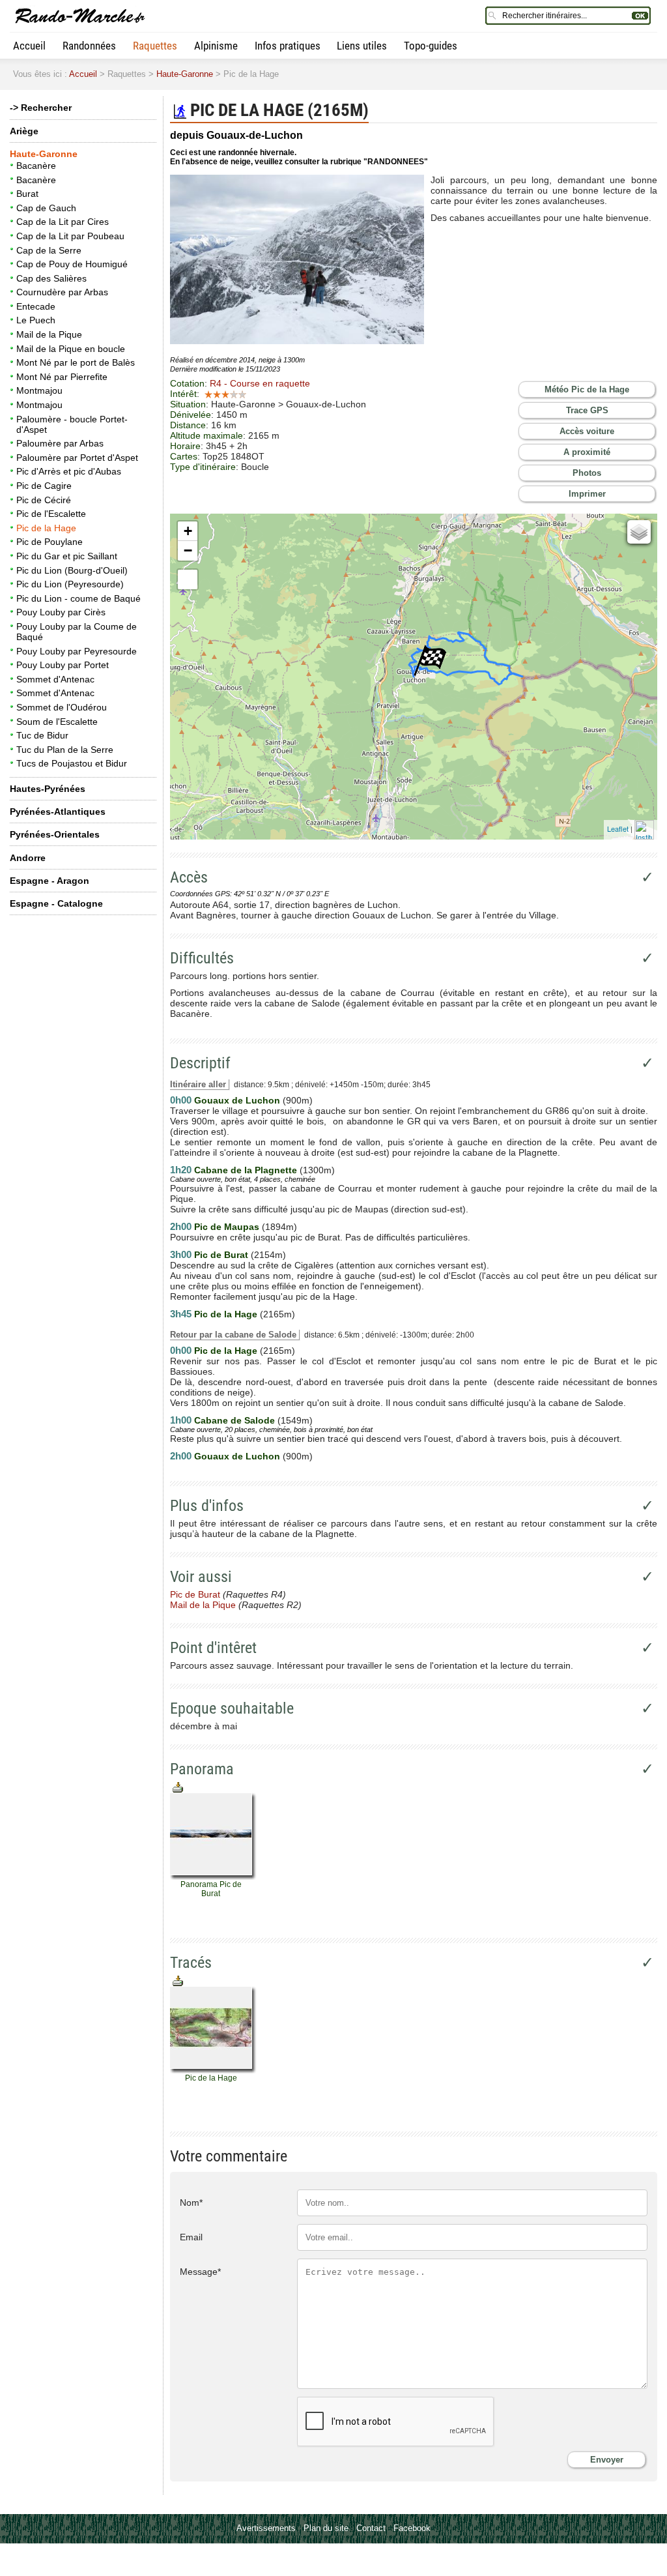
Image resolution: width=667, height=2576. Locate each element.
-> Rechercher (41, 108)
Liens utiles (362, 46)
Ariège (24, 131)
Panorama (202, 1769)
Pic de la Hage (46, 528)
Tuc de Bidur (42, 735)
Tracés (191, 1963)
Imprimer (587, 494)
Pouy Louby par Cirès (61, 612)
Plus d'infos (207, 1506)
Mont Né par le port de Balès (76, 362)
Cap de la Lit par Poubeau (70, 236)
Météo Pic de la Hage (587, 389)
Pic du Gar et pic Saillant (67, 556)
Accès (189, 877)
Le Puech (36, 320)
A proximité (587, 452)
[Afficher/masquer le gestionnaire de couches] (639, 532)
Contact (371, 2528)
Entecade (36, 306)
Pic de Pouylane (50, 542)
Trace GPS (587, 410)
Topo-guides (431, 46)
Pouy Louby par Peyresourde (77, 651)
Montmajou (39, 390)
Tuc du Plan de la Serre (65, 750)
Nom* (191, 2203)
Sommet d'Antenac (55, 679)
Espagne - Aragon (50, 881)
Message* (200, 2272)
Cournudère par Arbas (62, 292)
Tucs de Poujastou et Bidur (72, 763)
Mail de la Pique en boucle (71, 349)
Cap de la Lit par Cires (63, 222)
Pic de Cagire (44, 486)
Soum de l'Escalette (57, 722)
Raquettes (155, 46)
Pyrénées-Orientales (55, 834)
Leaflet (618, 828)
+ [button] (188, 531)
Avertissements (266, 2528)
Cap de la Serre (49, 250)
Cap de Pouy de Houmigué (72, 264)
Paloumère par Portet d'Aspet (77, 458)
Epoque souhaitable (232, 1708)
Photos (587, 473)
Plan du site (326, 2528)
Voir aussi (201, 1577)
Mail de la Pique (49, 334)
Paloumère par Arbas (60, 443)
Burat (27, 194)
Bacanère (36, 166)
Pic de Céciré (44, 500)
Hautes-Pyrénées (48, 789)
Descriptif (200, 1063)
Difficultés (202, 958)
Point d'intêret (213, 1648)
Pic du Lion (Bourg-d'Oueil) (72, 570)
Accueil (29, 46)
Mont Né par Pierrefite (62, 377)
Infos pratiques (288, 46)
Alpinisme (216, 46)
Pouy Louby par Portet (63, 665)
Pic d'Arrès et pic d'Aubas (69, 471)
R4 (260, 383)
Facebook (412, 2528)
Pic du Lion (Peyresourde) (70, 584)
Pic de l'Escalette (51, 514)
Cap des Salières (51, 278)
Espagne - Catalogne (56, 903)
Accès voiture (587, 431)
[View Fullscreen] (188, 579)
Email (191, 2237)
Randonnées (89, 46)
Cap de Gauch (46, 208)
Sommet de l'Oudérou (62, 707)
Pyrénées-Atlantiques (58, 812)
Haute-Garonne (185, 74)
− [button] (188, 550)
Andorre (28, 858)
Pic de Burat (195, 1594)
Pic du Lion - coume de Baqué (78, 598)
